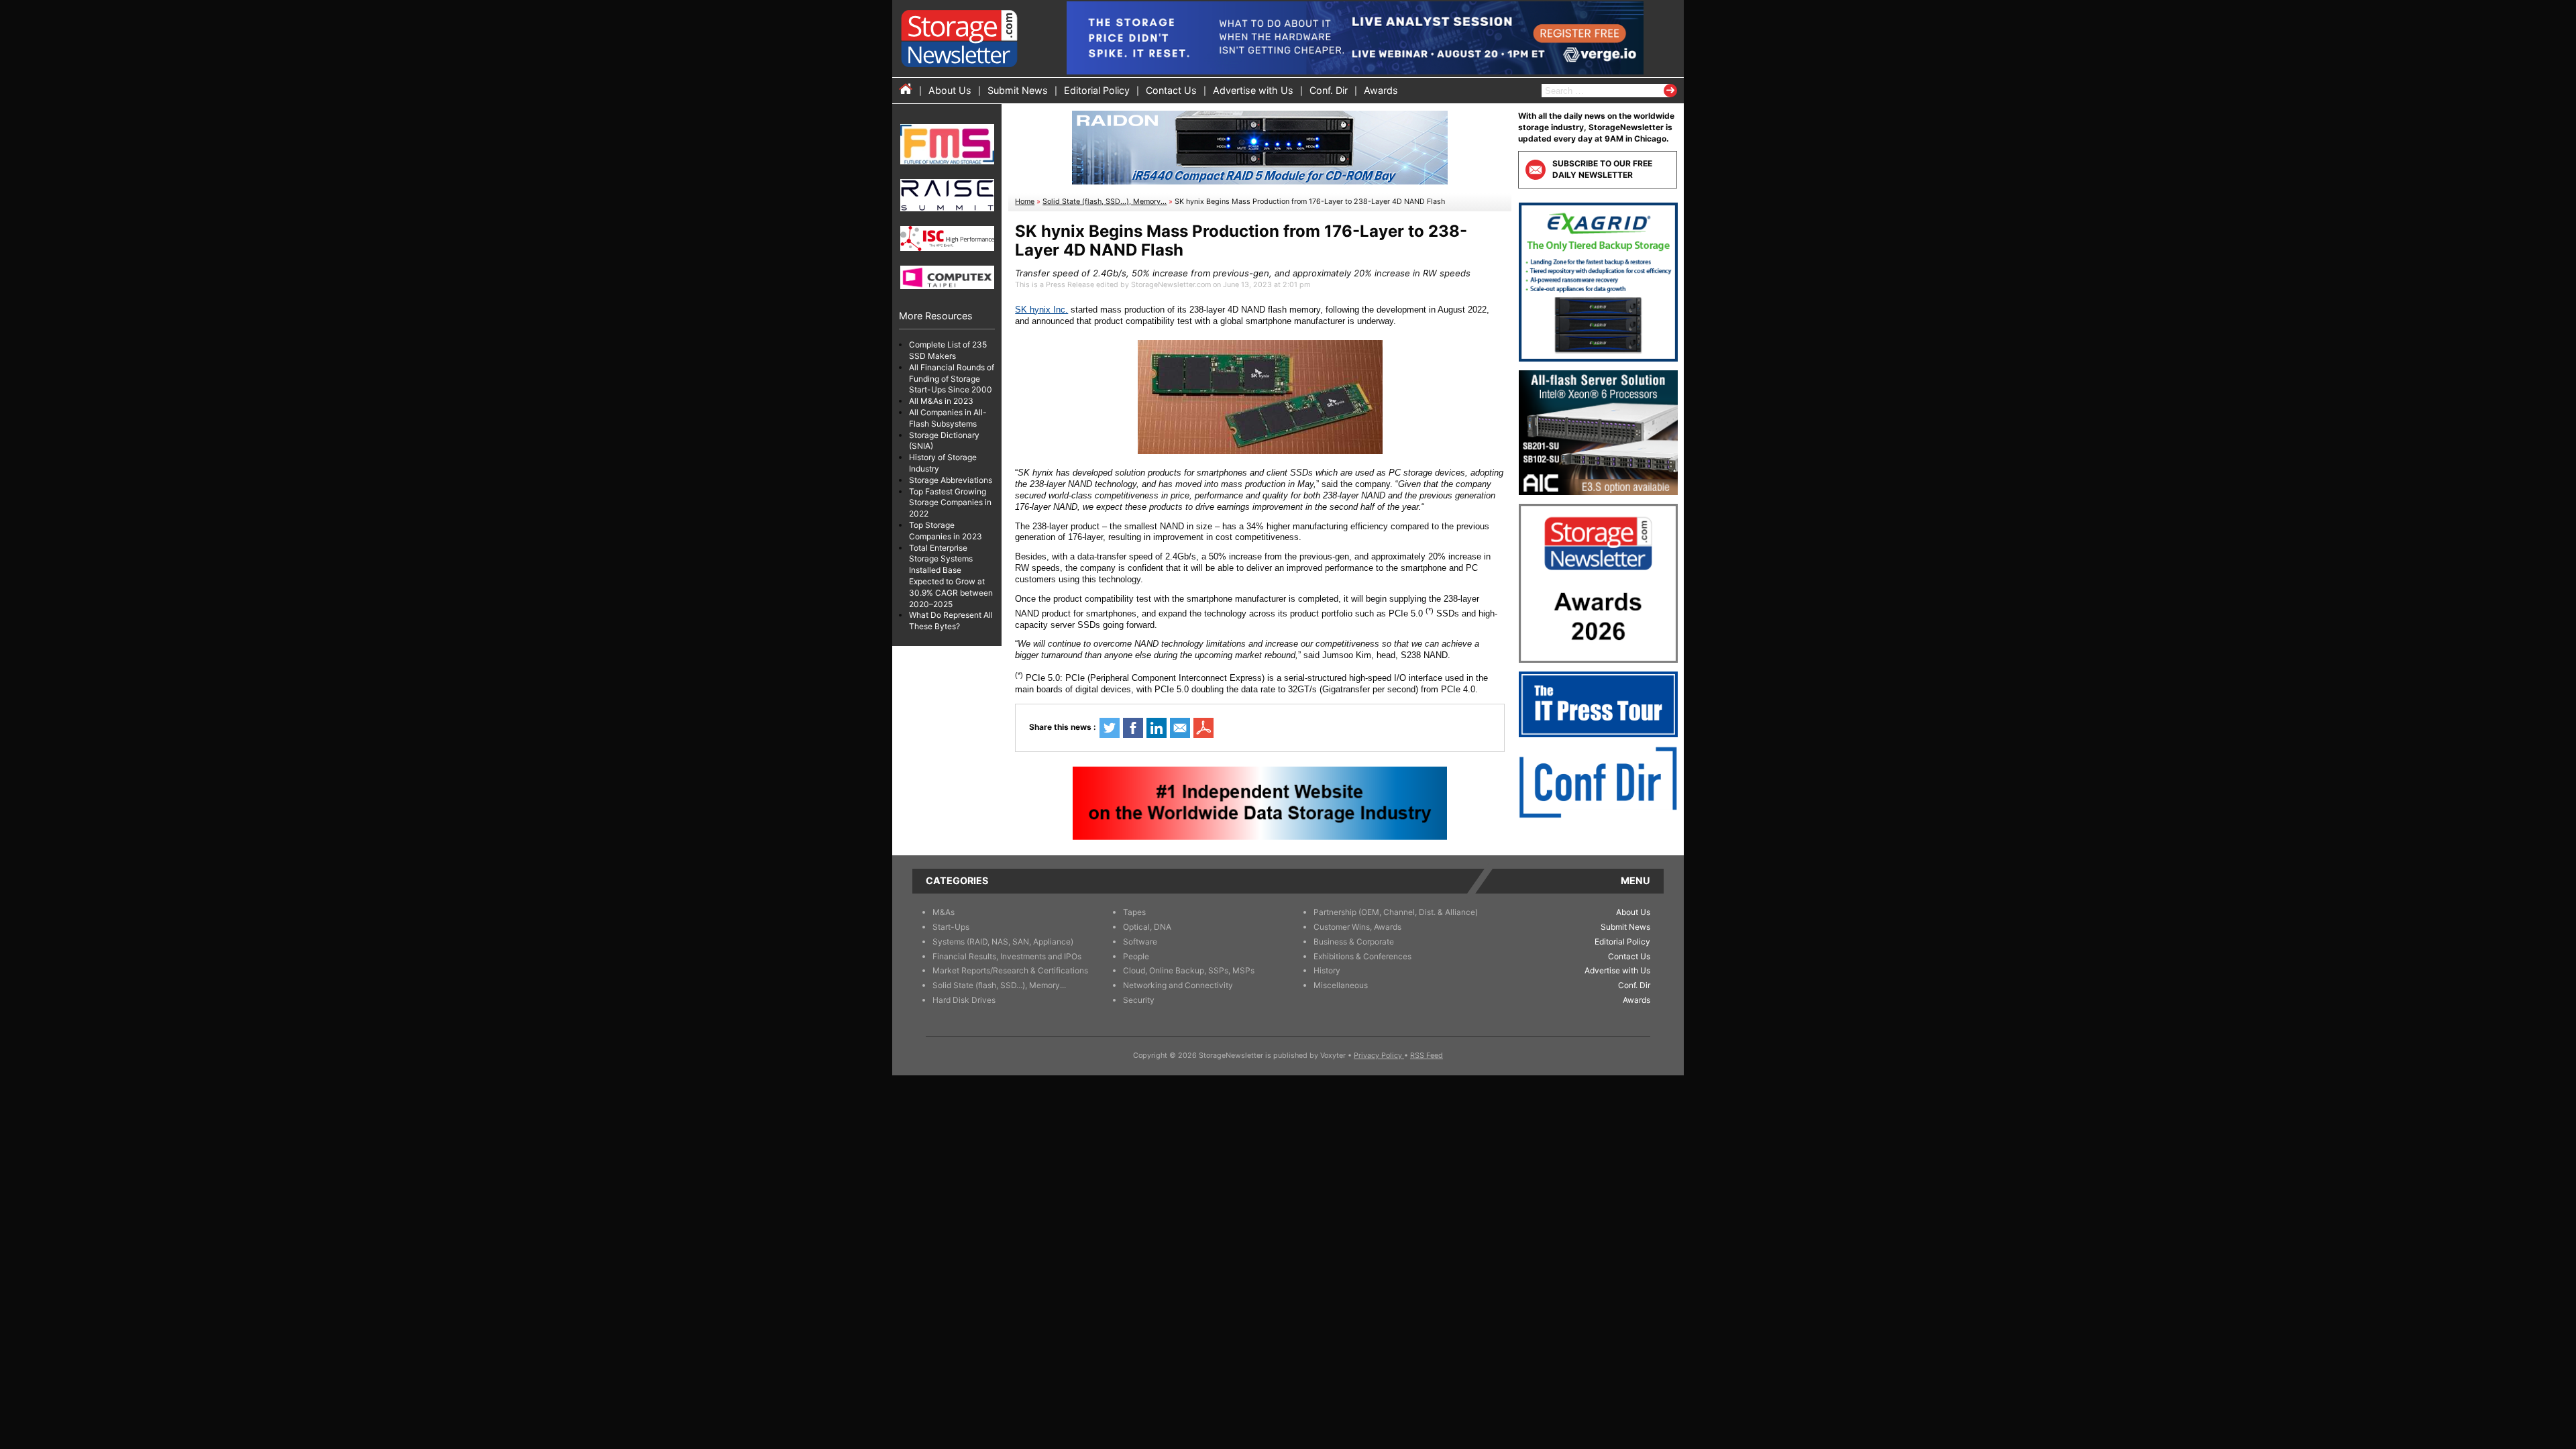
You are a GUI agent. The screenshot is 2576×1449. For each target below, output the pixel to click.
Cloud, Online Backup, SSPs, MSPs (1189, 970)
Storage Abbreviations (951, 480)
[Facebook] (1133, 728)
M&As (944, 912)
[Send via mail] (1180, 728)
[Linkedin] (1157, 728)
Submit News (1018, 90)
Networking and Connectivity (1178, 985)
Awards (1381, 90)
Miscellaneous (1341, 985)
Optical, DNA (1147, 927)
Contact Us (1171, 90)
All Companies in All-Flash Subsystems (948, 418)
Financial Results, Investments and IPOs (1007, 956)
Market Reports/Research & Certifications (1010, 970)
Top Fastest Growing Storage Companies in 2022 (950, 503)
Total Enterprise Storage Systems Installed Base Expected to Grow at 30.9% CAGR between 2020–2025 (951, 576)
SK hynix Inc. (1041, 310)
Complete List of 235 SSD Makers (948, 350)
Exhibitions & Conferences (1362, 956)
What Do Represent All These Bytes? (951, 621)
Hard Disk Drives (964, 1000)
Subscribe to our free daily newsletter (1602, 169)
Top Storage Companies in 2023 (946, 531)
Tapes (1134, 912)
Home (1025, 202)
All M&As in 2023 (941, 401)
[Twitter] (1110, 728)
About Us (950, 90)
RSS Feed (1427, 1056)
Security (1139, 1000)
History (1327, 970)
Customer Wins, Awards (1357, 927)
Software (1140, 942)
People (1136, 956)
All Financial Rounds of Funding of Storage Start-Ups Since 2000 (952, 379)
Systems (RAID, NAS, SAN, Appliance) (1003, 942)
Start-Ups (951, 927)
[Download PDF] (1203, 728)
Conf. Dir (1329, 90)
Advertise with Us (1253, 90)
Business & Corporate (1354, 942)
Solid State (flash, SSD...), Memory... (1105, 202)
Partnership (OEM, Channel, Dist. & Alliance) (1396, 912)
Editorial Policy (1097, 90)
